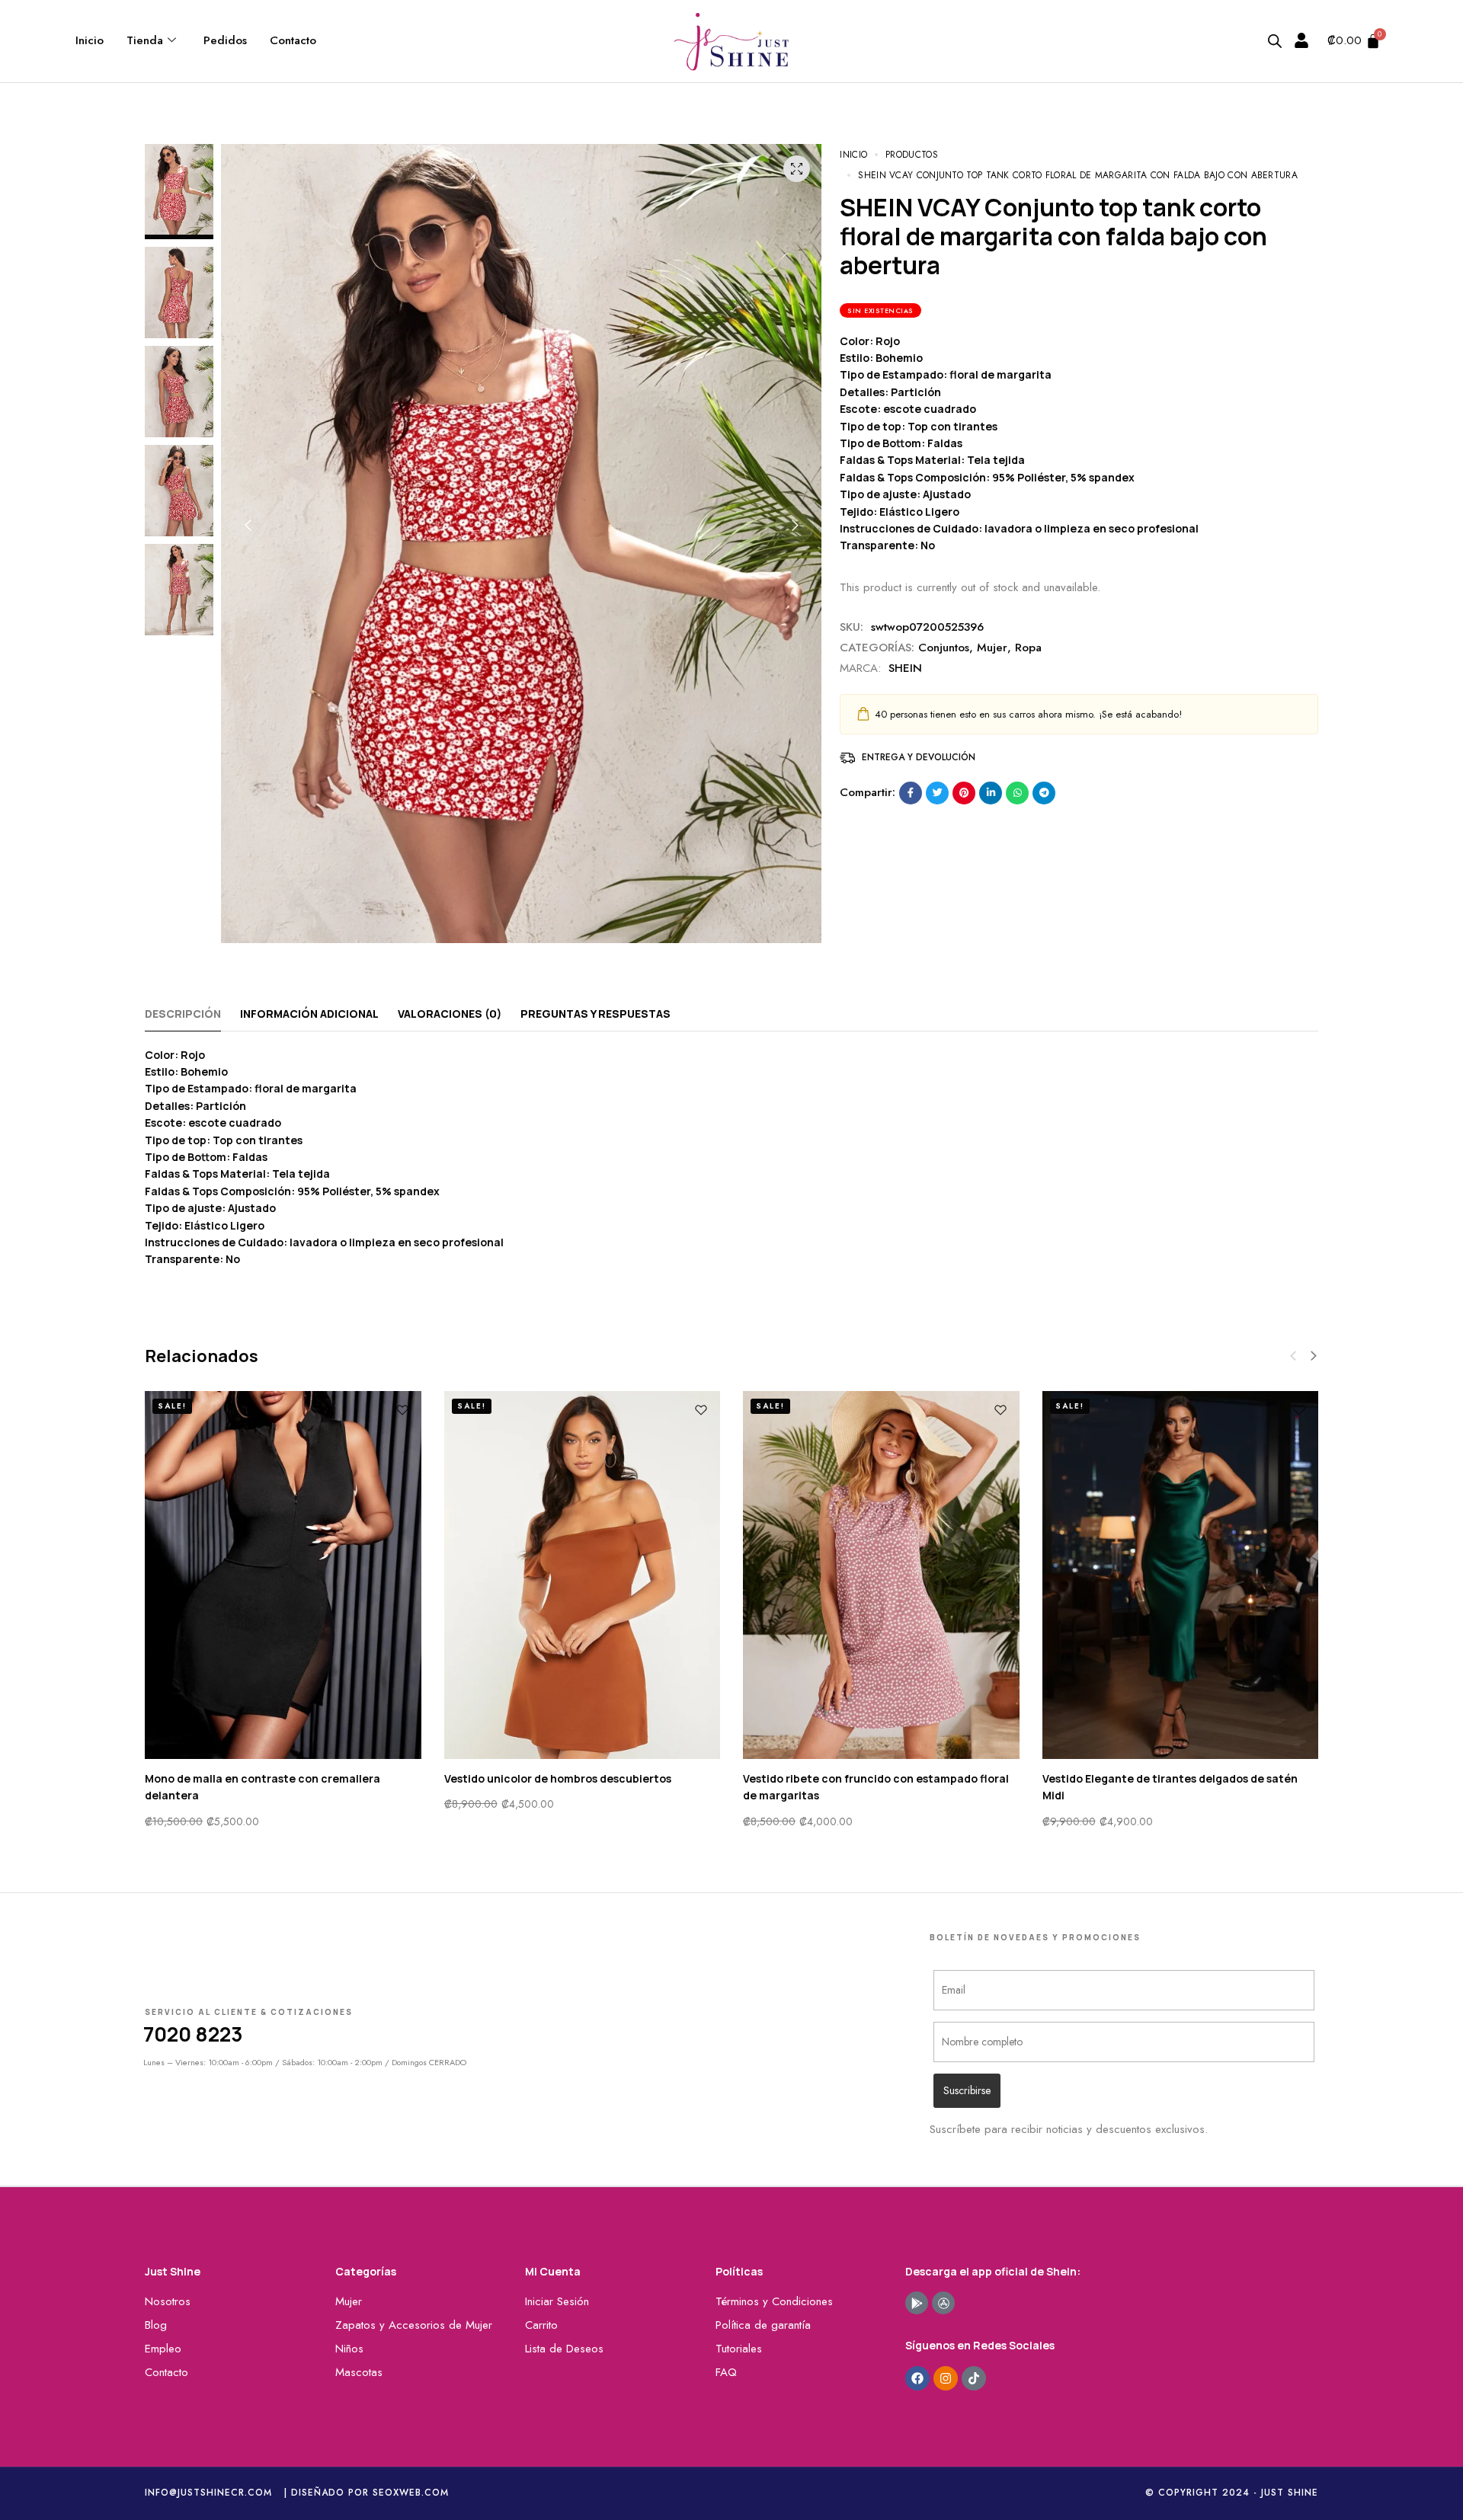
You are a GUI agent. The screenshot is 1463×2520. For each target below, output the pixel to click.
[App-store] (943, 2303)
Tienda (145, 40)
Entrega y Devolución (919, 757)
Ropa (1028, 648)
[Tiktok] (974, 2378)
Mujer (992, 648)
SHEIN (905, 668)
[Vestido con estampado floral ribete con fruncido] (881, 1575)
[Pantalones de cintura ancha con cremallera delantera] (283, 1575)
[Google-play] (917, 2303)
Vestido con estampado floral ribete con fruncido (876, 1778)
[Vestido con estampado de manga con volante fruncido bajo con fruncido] (583, 1575)
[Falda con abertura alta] (1181, 1575)
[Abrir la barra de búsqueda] (1275, 41)
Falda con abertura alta (1106, 1778)
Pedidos (225, 40)
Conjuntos (944, 648)
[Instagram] (946, 2378)
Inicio (90, 40)
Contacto (293, 40)
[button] (248, 525)
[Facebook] (917, 2378)
